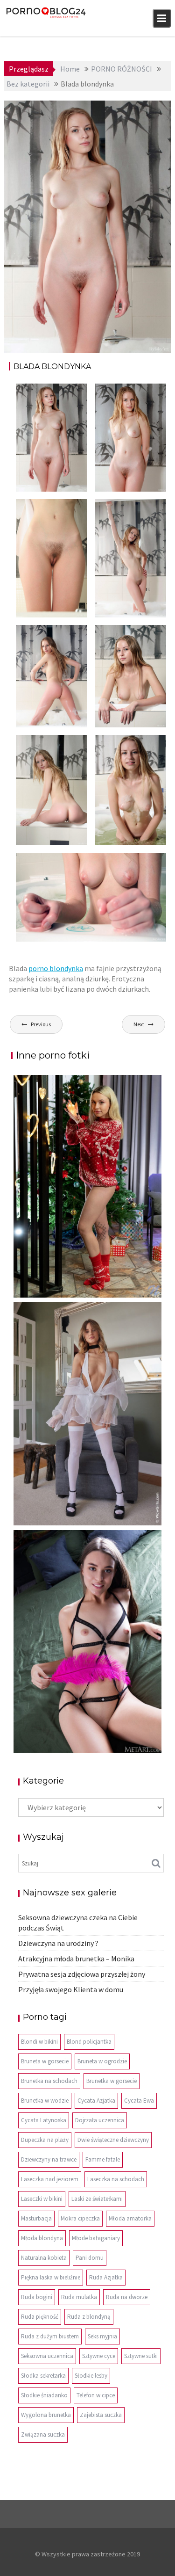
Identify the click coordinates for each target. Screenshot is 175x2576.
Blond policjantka (89, 2042)
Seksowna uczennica (47, 2356)
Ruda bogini (37, 2297)
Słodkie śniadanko (44, 2395)
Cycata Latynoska (44, 2120)
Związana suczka (43, 2435)
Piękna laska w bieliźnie (51, 2277)
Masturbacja (36, 2218)
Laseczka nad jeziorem (50, 2179)
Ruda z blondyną (89, 2317)
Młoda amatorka (130, 2218)
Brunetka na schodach (49, 2081)
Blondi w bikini (39, 2042)
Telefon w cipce (96, 2395)
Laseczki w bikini (42, 2199)
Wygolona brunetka (46, 2415)
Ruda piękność (40, 2317)
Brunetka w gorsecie (112, 2081)
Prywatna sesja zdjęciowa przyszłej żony (82, 1974)
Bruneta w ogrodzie (102, 2061)
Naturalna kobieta (44, 2258)
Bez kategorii (141, 109)
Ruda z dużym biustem (50, 2336)
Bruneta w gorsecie (45, 2061)
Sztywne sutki (141, 2356)
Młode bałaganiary (96, 2238)
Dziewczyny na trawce (49, 2159)
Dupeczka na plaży (45, 2140)
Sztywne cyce (99, 2356)
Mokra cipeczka (80, 2218)
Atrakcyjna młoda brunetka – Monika (76, 1959)
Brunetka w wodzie (45, 2101)
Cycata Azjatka (96, 2101)
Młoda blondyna (42, 2238)
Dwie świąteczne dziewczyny (113, 2140)
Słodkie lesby (91, 2376)
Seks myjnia (102, 2336)
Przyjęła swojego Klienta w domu (71, 1989)
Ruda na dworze (127, 2297)
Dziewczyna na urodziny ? (58, 1943)
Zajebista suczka (101, 2415)
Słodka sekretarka (43, 2376)
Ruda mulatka (79, 2297)
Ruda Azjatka (106, 2277)
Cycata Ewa (139, 2101)
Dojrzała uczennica (100, 2120)
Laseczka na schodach (116, 2179)
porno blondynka (56, 968)
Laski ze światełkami (97, 2199)
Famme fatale (103, 2159)
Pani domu (90, 2258)
